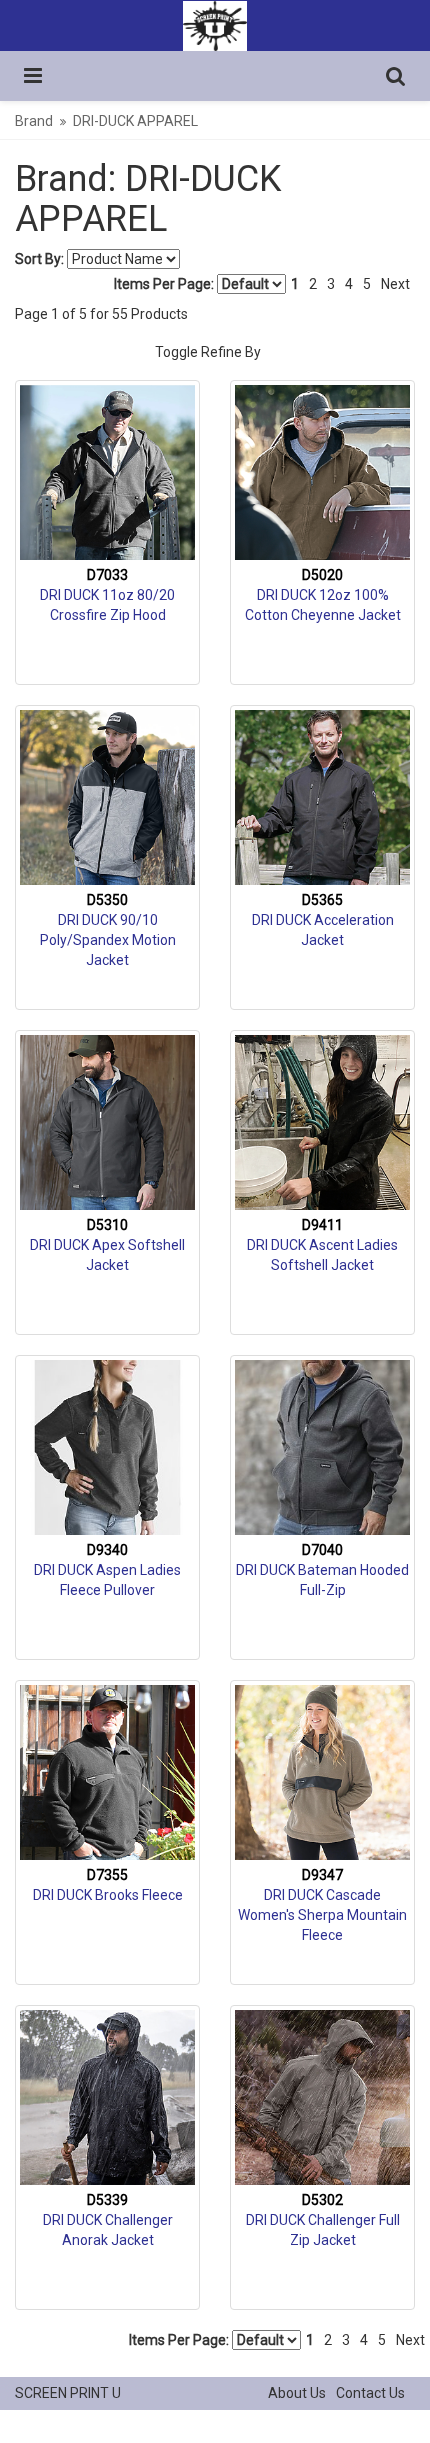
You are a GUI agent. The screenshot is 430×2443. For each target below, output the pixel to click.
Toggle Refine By (208, 352)
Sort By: (39, 259)
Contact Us (370, 2393)
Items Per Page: (165, 284)
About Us (297, 2393)
